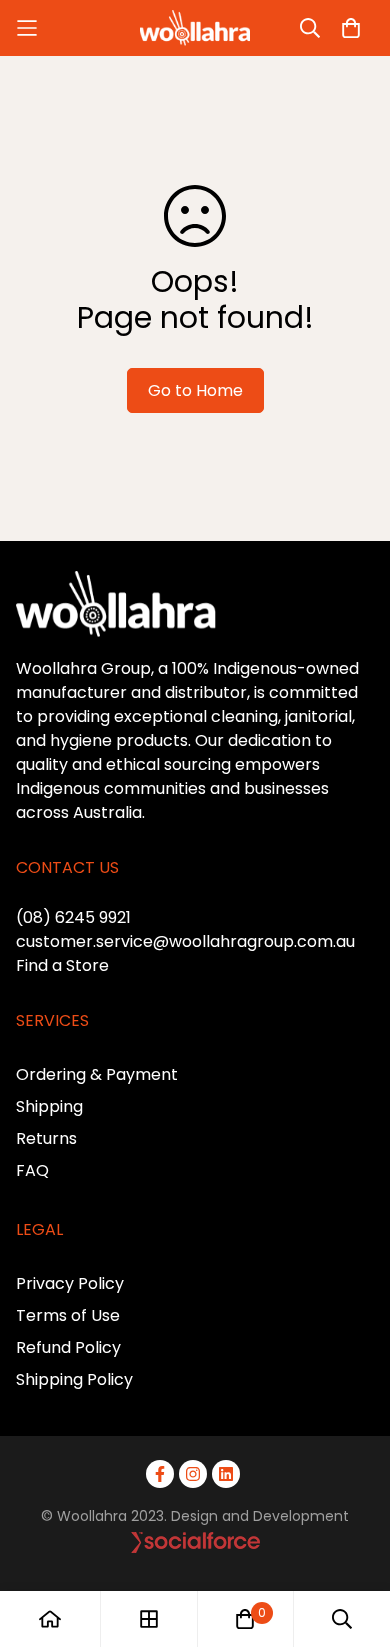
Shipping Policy (74, 1379)
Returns (46, 1138)
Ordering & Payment (97, 1074)
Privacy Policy (70, 1283)
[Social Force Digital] (252, 1542)
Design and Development (260, 1516)
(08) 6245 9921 (73, 917)
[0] (245, 1619)
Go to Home (195, 390)
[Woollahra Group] (195, 28)
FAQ (32, 1170)
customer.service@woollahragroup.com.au (185, 941)
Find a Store (62, 965)
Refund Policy (68, 1347)
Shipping (49, 1106)
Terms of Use (68, 1315)
